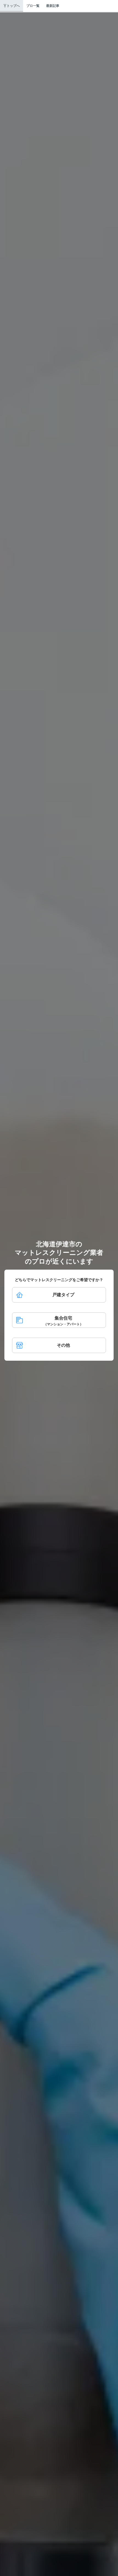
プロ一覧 (33, 6)
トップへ (13, 6)
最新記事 (53, 6)
